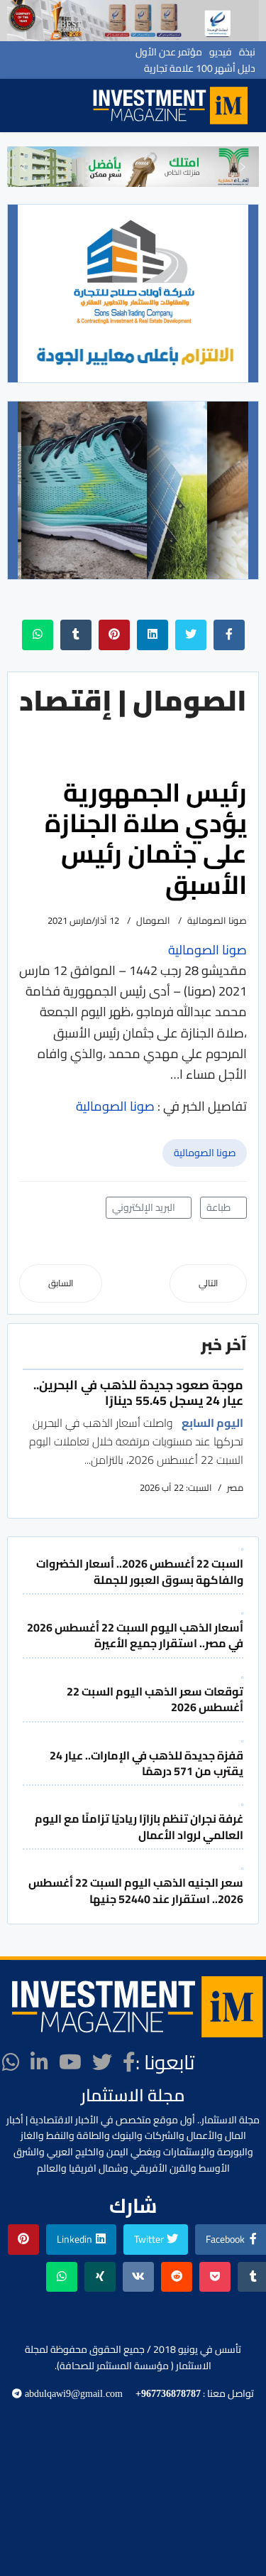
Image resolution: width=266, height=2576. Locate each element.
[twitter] (102, 2062)
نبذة (247, 52)
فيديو (221, 52)
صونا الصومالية (205, 1153)
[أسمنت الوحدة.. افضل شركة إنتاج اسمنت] (133, 21)
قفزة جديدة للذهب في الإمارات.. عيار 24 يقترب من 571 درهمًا (146, 1763)
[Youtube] (70, 2062)
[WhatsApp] (11, 2062)
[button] (23, 167)
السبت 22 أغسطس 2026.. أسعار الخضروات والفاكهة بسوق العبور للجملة (140, 1571)
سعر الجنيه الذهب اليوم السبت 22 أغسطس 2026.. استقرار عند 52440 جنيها (136, 1890)
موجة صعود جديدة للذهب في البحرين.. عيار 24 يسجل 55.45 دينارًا (138, 1392)
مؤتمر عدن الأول (169, 52)
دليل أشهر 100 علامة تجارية (200, 68)
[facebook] (129, 2062)
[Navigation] (71, 106)
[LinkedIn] (39, 2062)
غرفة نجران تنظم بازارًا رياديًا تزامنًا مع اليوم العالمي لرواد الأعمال (139, 1826)
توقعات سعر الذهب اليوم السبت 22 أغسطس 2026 (155, 1699)
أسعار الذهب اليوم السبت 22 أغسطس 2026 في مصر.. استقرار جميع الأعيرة (135, 1635)
